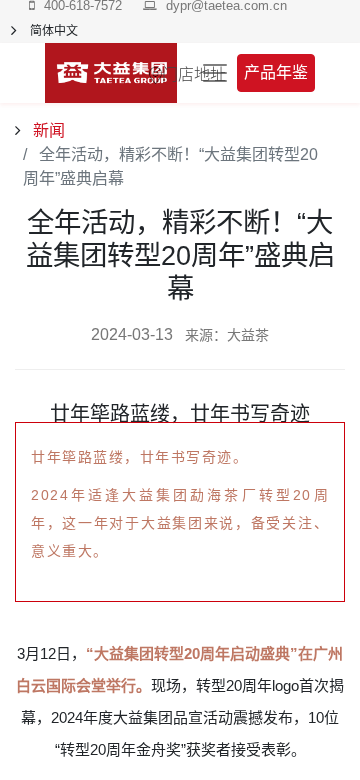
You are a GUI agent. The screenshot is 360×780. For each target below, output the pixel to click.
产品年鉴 (276, 72)
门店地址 (194, 73)
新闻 (47, 130)
